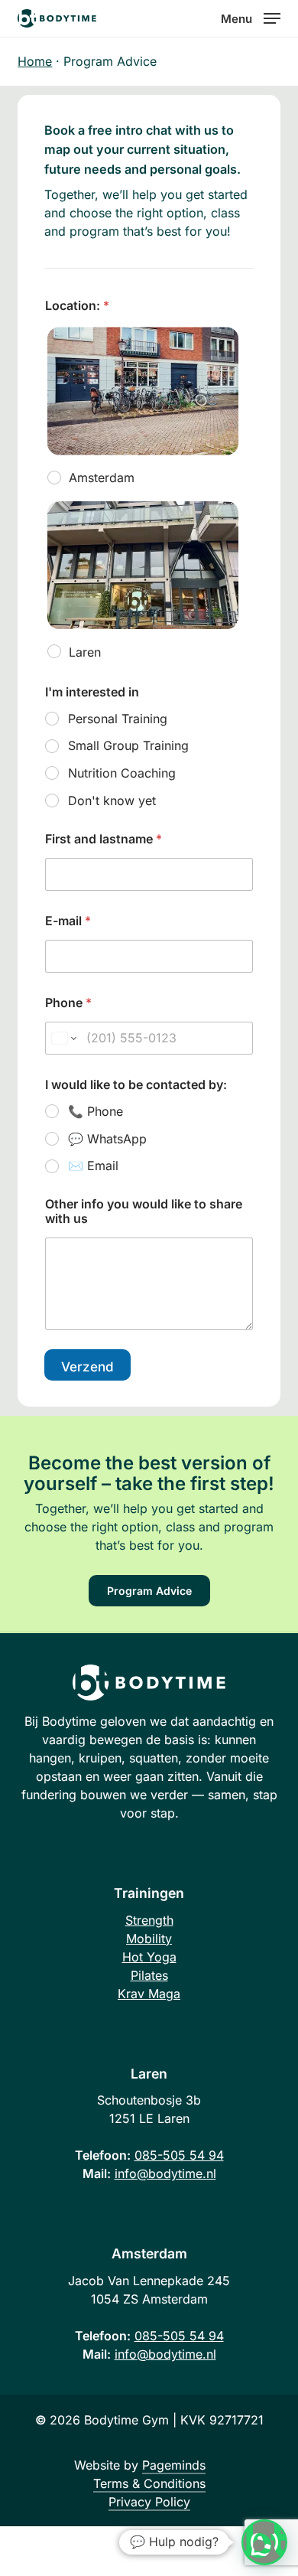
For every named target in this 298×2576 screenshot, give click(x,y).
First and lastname (104, 839)
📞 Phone (96, 1111)
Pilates (149, 1975)
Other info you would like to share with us (144, 1211)
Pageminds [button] (174, 2465)
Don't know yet (112, 801)
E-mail (68, 921)
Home (35, 61)
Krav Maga (149, 1994)
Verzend (87, 1367)
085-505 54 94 (179, 2155)
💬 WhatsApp (107, 1139)
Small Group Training (128, 745)
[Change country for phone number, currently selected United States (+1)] (63, 1038)
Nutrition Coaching (122, 773)
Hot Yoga (149, 1957)
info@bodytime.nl (165, 2173)
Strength (149, 1920)
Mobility (149, 1939)
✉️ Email (93, 1166)
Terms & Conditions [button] (149, 2483)
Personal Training (118, 719)
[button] (251, 17)
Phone (68, 1003)
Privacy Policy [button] (149, 2502)
